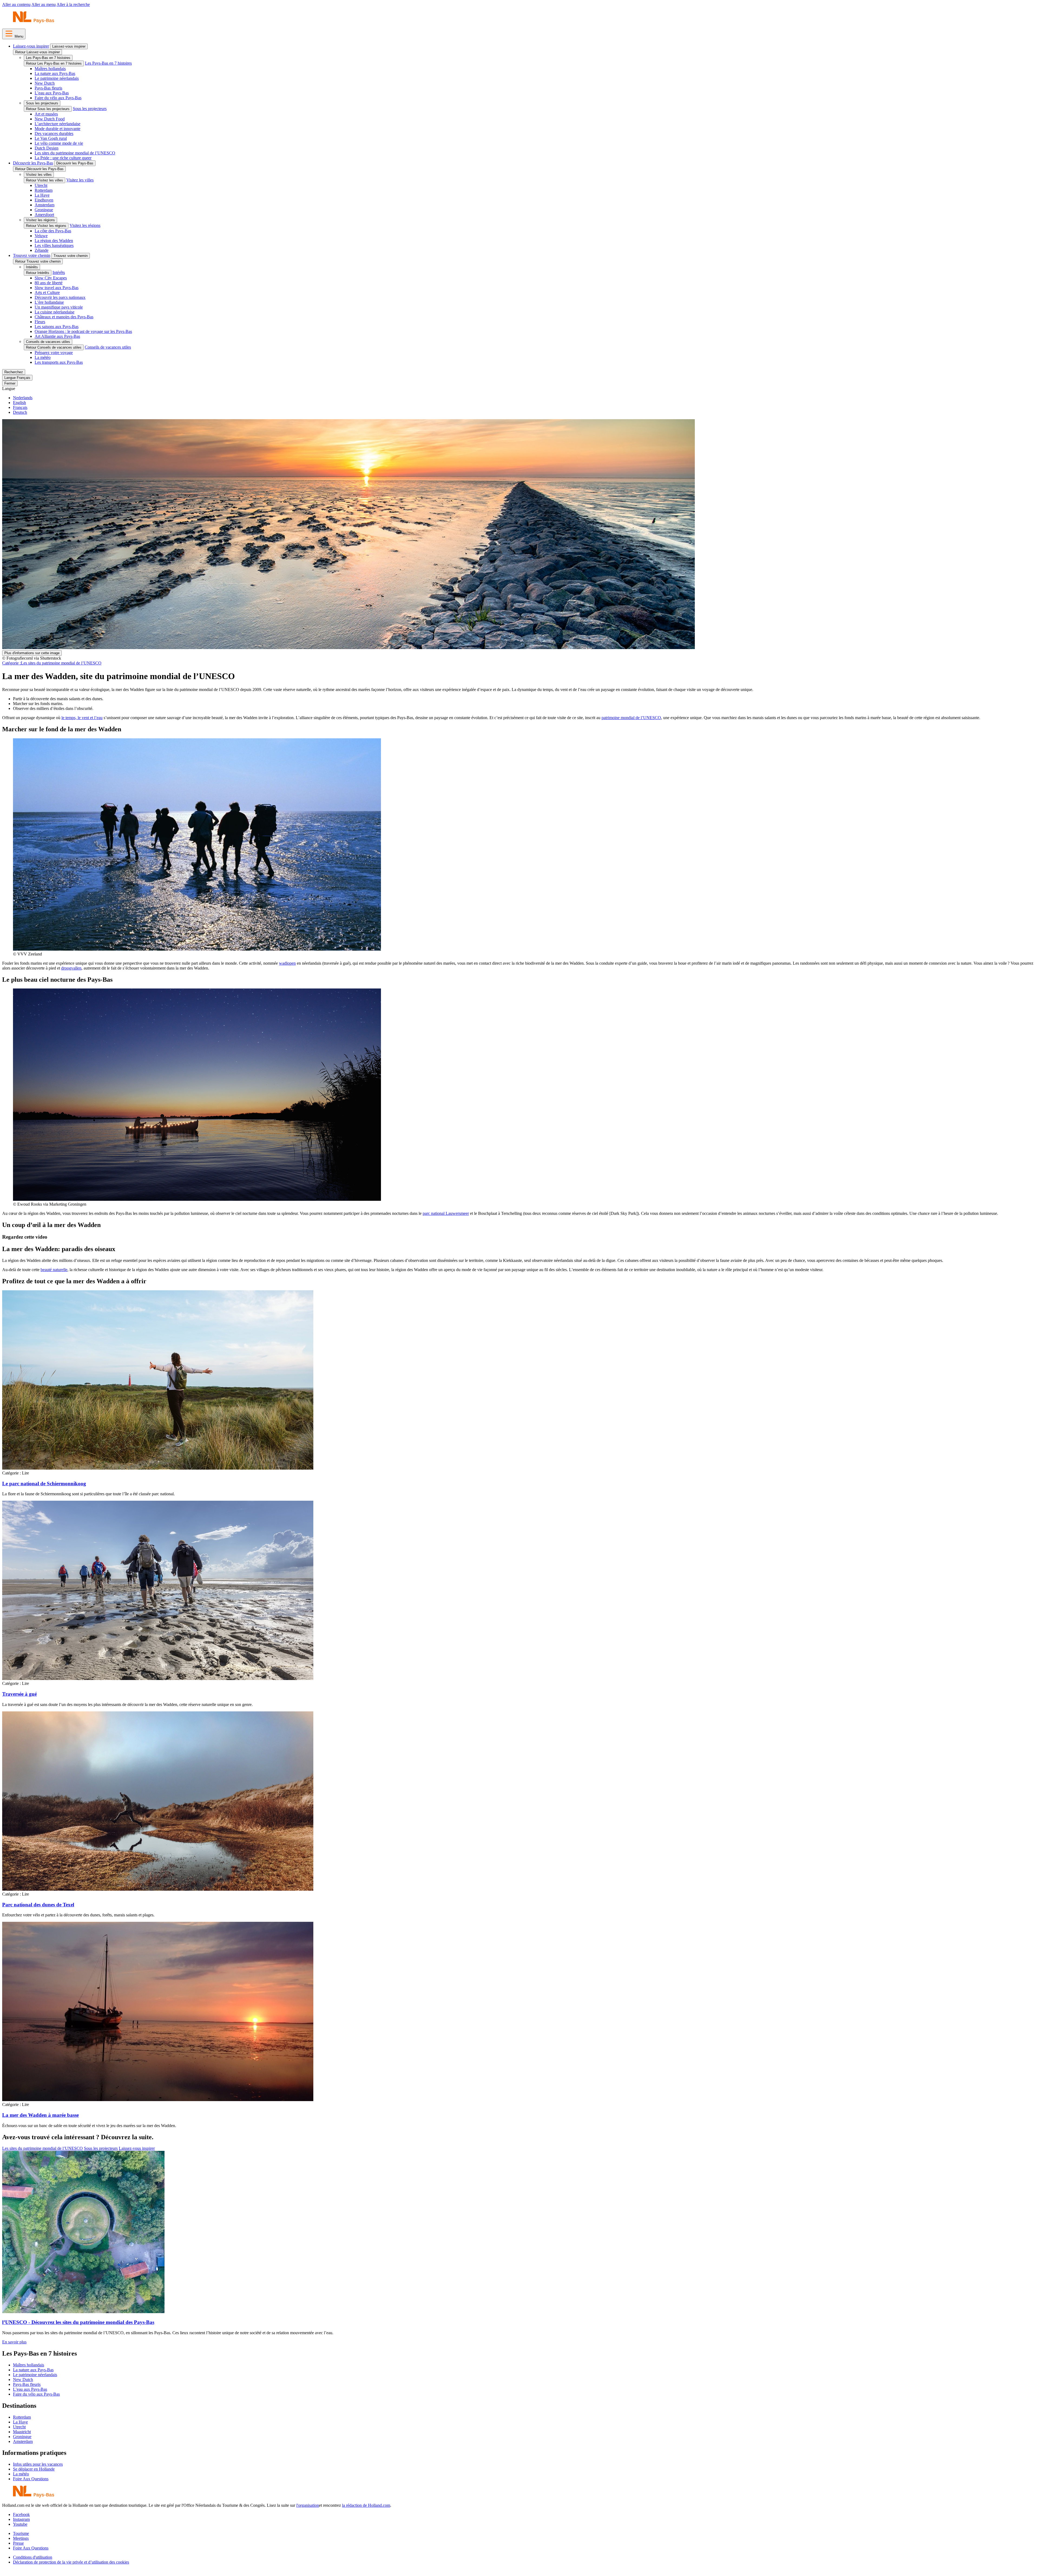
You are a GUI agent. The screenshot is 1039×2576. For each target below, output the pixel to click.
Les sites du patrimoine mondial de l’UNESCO (75, 153)
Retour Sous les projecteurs (48, 109)
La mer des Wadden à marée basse (40, 2115)
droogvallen (71, 968)
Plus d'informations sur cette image (32, 653)
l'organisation (308, 2505)
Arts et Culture (47, 292)
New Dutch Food (50, 119)
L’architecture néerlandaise (57, 124)
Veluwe (41, 236)
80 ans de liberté (49, 283)
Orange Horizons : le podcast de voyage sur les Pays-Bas (83, 331)
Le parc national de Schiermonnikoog (44, 1484)
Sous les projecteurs (42, 103)
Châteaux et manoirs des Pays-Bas (64, 317)
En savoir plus (14, 2342)
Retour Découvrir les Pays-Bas (39, 169)
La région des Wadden (54, 241)
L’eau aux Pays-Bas (52, 93)
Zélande (42, 250)
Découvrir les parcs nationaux (60, 297)
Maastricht (22, 2432)
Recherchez (14, 372)
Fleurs (40, 322)
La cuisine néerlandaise (55, 312)
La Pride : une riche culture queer (63, 158)
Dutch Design (47, 148)
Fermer (10, 383)
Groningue (44, 210)
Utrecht (41, 185)
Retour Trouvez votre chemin (38, 261)
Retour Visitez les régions (46, 226)
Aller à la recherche (73, 4)
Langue (9, 388)
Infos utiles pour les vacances (38, 2464)
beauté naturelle (54, 1270)
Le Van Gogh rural (51, 138)
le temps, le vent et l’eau (82, 718)
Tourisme (21, 2533)
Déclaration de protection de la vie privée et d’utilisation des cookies (71, 2562)
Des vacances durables (54, 133)
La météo (43, 357)
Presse (18, 2543)
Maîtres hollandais (50, 69)
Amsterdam (45, 205)
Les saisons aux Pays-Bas (57, 327)
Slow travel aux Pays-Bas (57, 288)
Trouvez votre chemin (32, 255)
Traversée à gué (19, 1694)
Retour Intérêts (38, 273)
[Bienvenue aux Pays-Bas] (34, 22)
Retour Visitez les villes (45, 180)
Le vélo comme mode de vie (59, 143)
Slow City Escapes (51, 278)
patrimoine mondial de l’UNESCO (631, 718)
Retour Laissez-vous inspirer (37, 52)
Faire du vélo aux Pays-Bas (58, 98)
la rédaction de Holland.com (366, 2505)
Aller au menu (44, 4)
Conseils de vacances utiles (48, 342)
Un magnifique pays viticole (59, 307)
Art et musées (46, 114)
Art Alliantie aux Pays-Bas (57, 336)
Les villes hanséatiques (54, 245)
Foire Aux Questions (31, 2479)
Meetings (21, 2538)
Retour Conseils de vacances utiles (54, 347)
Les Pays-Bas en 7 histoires (48, 58)
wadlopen (287, 963)
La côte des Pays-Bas (53, 231)
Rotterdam (44, 190)
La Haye (42, 195)
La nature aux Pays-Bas (55, 73)
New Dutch (45, 83)
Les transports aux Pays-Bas (59, 362)
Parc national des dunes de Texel (38, 1905)
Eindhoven (44, 200)
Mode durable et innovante (57, 129)
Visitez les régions (40, 220)
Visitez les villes (39, 175)
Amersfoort (44, 215)
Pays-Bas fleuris (48, 88)
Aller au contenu (16, 4)
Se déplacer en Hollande (34, 2469)
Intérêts (32, 267)
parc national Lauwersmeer (446, 1213)
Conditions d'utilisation (33, 2557)
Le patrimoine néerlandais (57, 78)
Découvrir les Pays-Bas (33, 163)
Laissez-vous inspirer (31, 46)
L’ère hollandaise (49, 302)
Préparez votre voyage (54, 353)
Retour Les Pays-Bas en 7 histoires (54, 63)
